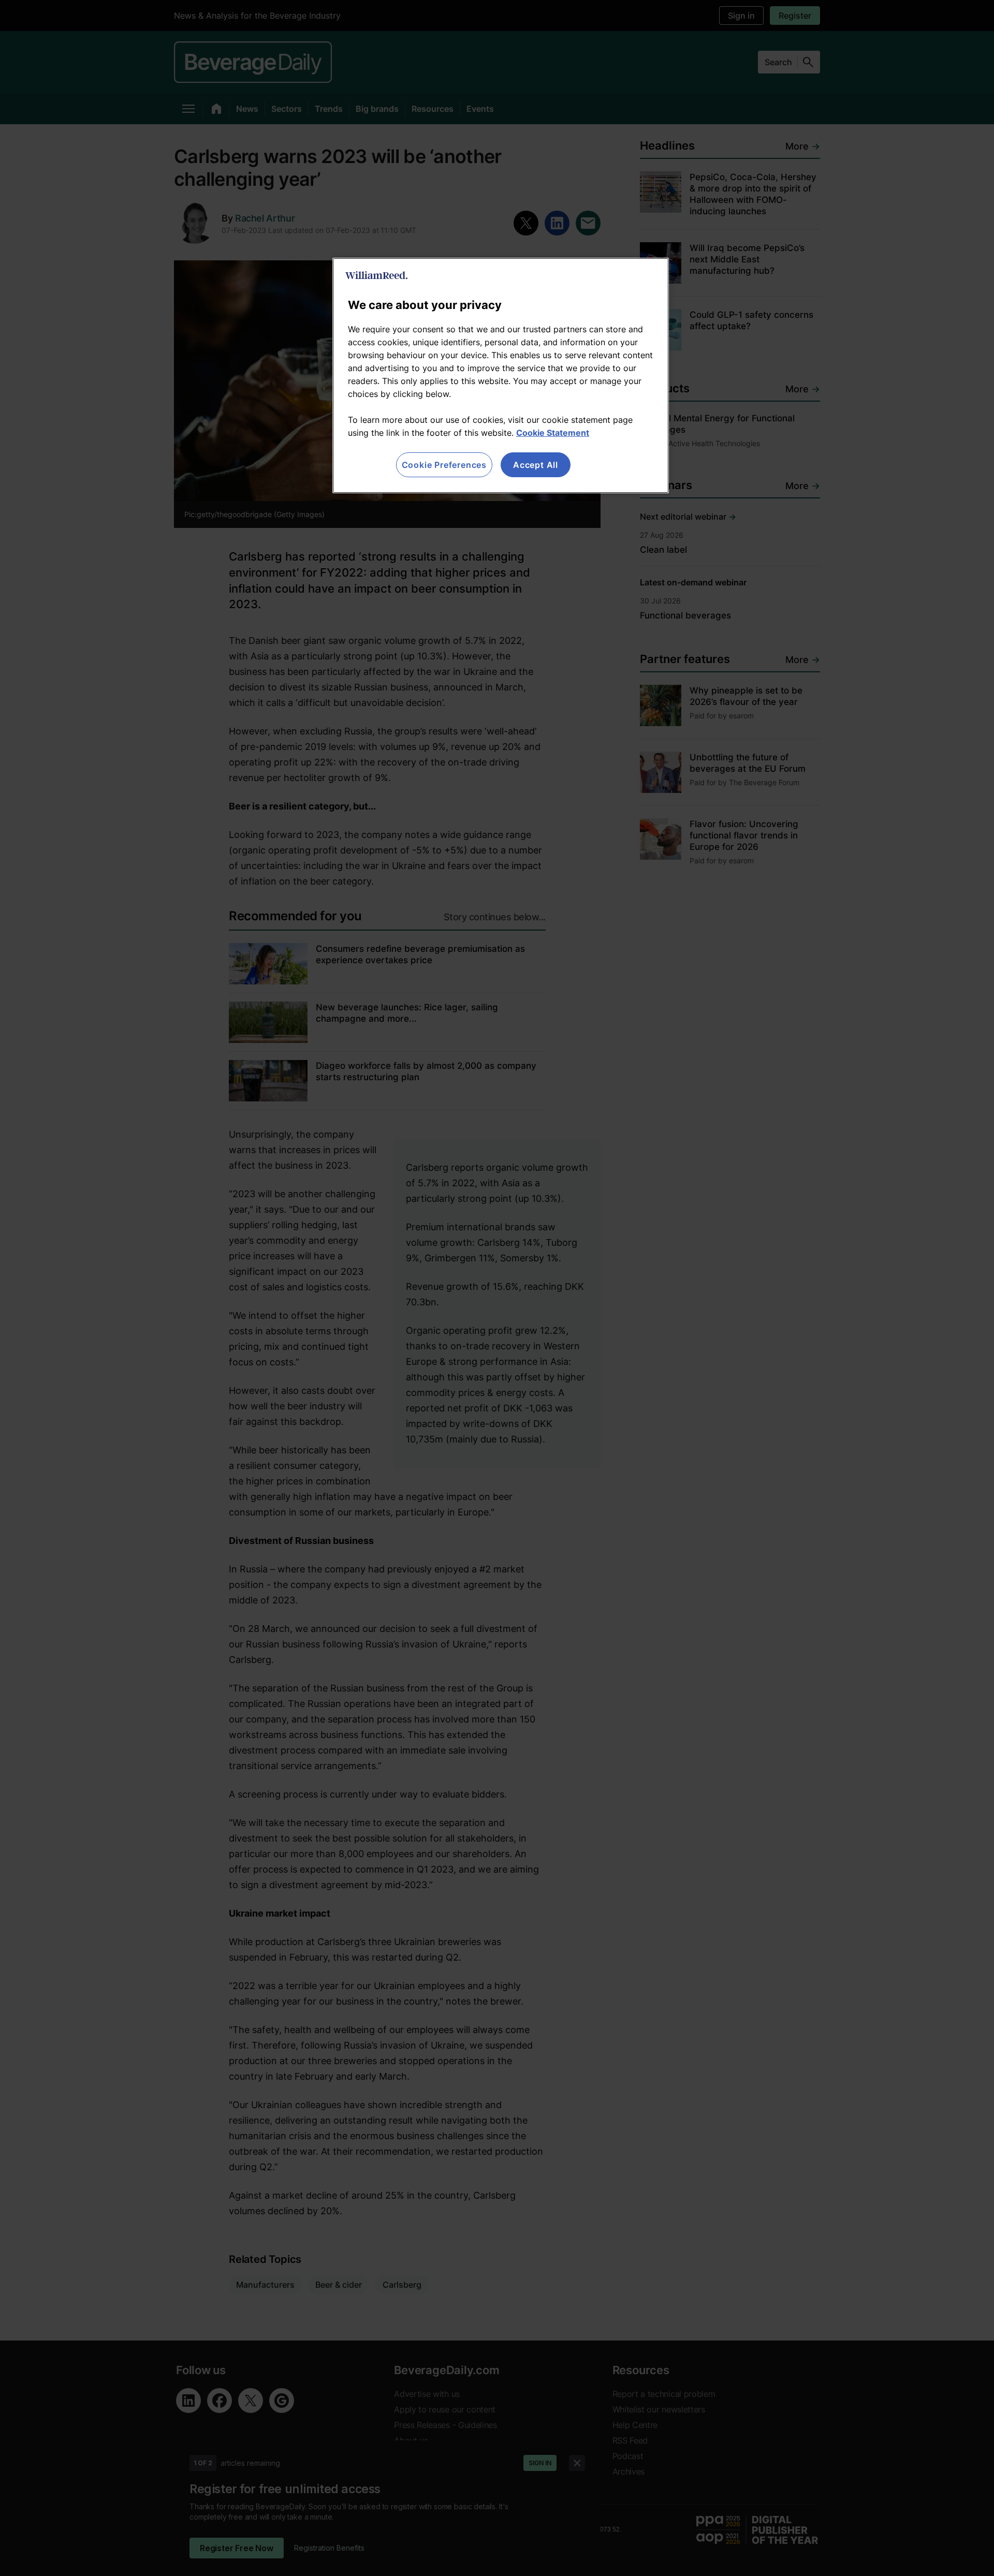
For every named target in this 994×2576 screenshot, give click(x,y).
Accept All (536, 465)
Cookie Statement (553, 433)
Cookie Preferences (444, 465)
